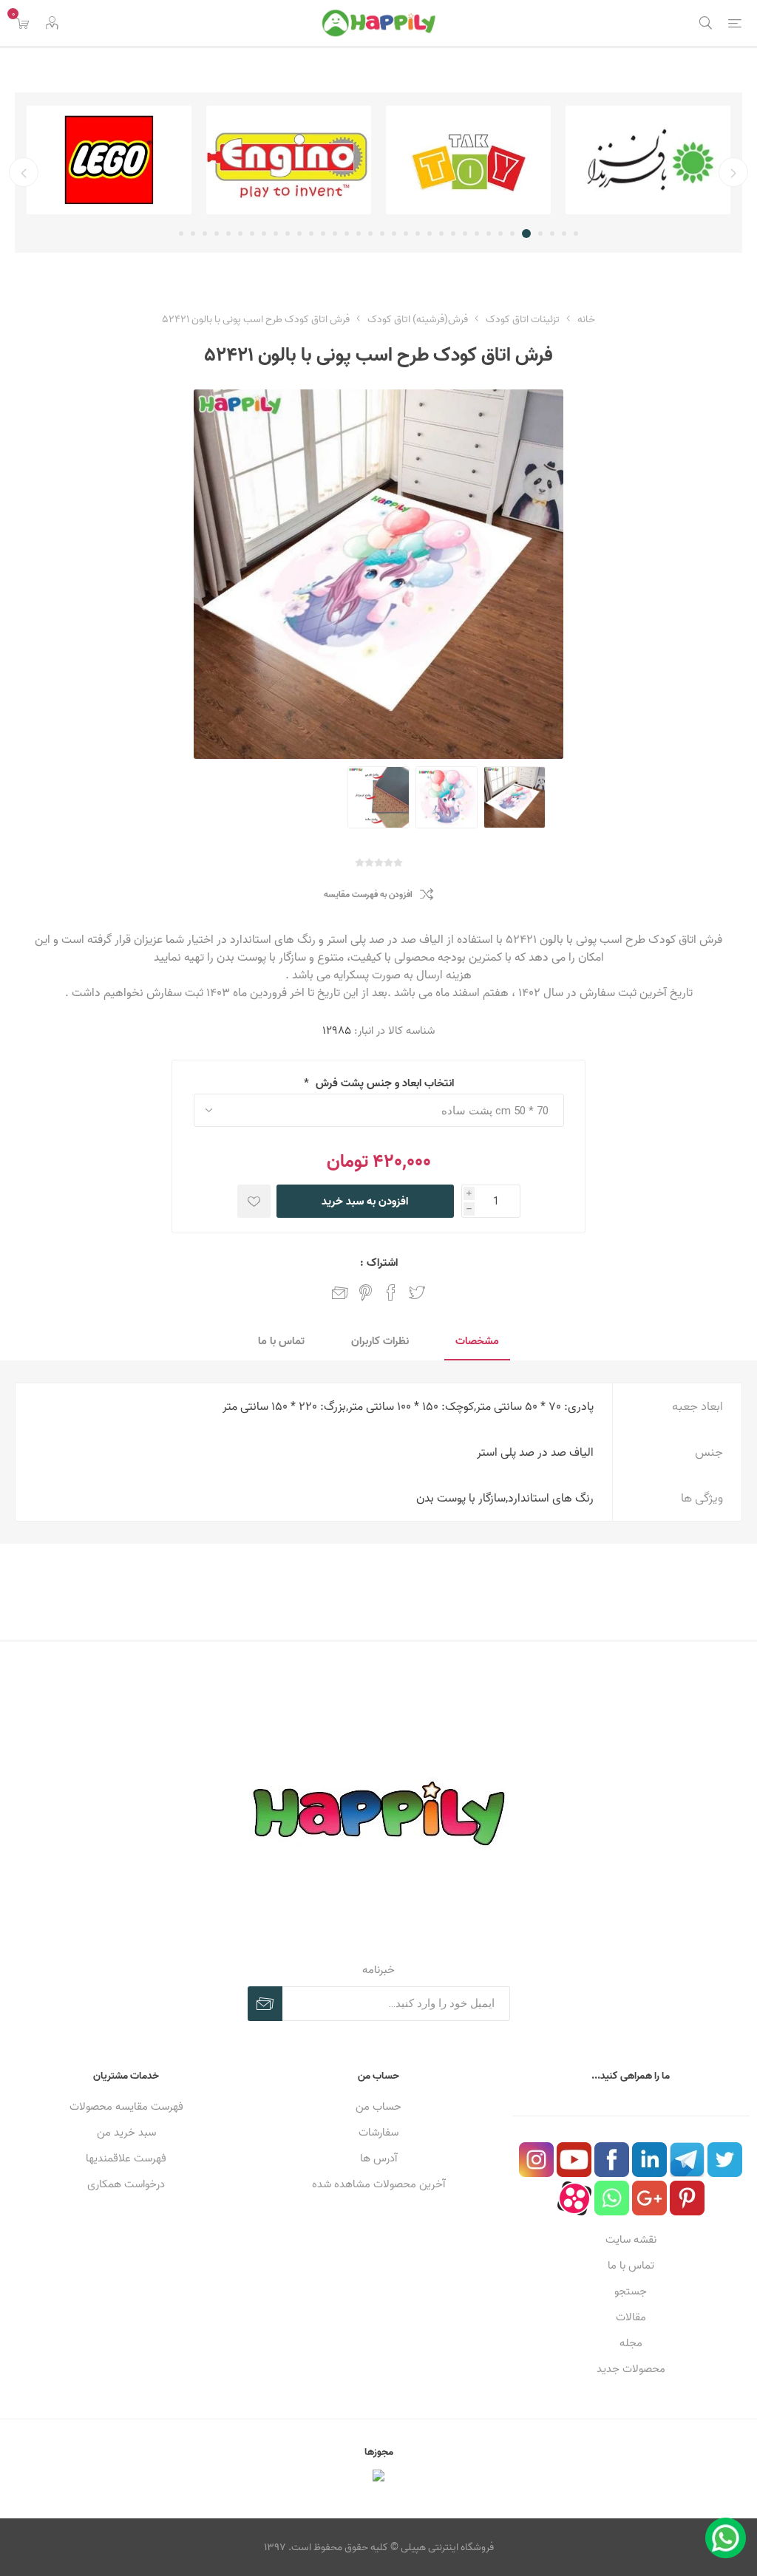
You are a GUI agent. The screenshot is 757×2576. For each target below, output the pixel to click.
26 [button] (276, 234)
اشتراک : (379, 1263)
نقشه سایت (631, 2239)
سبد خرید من (126, 2132)
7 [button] (500, 234)
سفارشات (378, 2132)
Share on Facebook (391, 1292)
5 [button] (526, 234)
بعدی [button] (24, 172)
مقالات (631, 2317)
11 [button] (453, 234)
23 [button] (311, 234)
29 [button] (240, 234)
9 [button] (477, 234)
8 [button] (489, 234)
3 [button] (552, 234)
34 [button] (181, 234)
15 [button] (406, 234)
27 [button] (264, 234)
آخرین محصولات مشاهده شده (378, 2184)
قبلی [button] (733, 172)
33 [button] (193, 234)
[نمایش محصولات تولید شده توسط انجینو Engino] (289, 160)
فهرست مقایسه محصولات (126, 2106)
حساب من (378, 2106)
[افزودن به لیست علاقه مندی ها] (254, 1201)
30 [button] (228, 234)
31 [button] (217, 234)
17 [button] (382, 234)
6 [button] (512, 234)
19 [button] (359, 234)
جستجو (631, 2291)
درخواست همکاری (126, 2184)
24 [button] (299, 234)
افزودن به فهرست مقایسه (368, 895)
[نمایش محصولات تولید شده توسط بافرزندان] (648, 160)
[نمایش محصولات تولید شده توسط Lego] (109, 160)
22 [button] (323, 234)
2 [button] (564, 234)
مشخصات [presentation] (477, 1341)
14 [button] (418, 234)
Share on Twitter (417, 1292)
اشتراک (265, 2004)
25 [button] (288, 234)
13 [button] (430, 234)
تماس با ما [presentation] (281, 1341)
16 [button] (394, 234)
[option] (648, 160)
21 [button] (335, 234)
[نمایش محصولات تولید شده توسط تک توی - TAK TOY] (468, 160)
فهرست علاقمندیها (126, 2158)
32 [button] (205, 234)
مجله (631, 2343)
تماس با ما (631, 2265)
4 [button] (540, 234)
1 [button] (576, 234)
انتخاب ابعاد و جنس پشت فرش (383, 1083)
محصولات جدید (631, 2369)
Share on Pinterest (366, 1292)
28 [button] (252, 234)
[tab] (477, 1342)
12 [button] (441, 234)
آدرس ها (378, 2158)
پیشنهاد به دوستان (340, 1292)
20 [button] (347, 234)
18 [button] (370, 234)
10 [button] (465, 234)
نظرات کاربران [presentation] (380, 1341)
